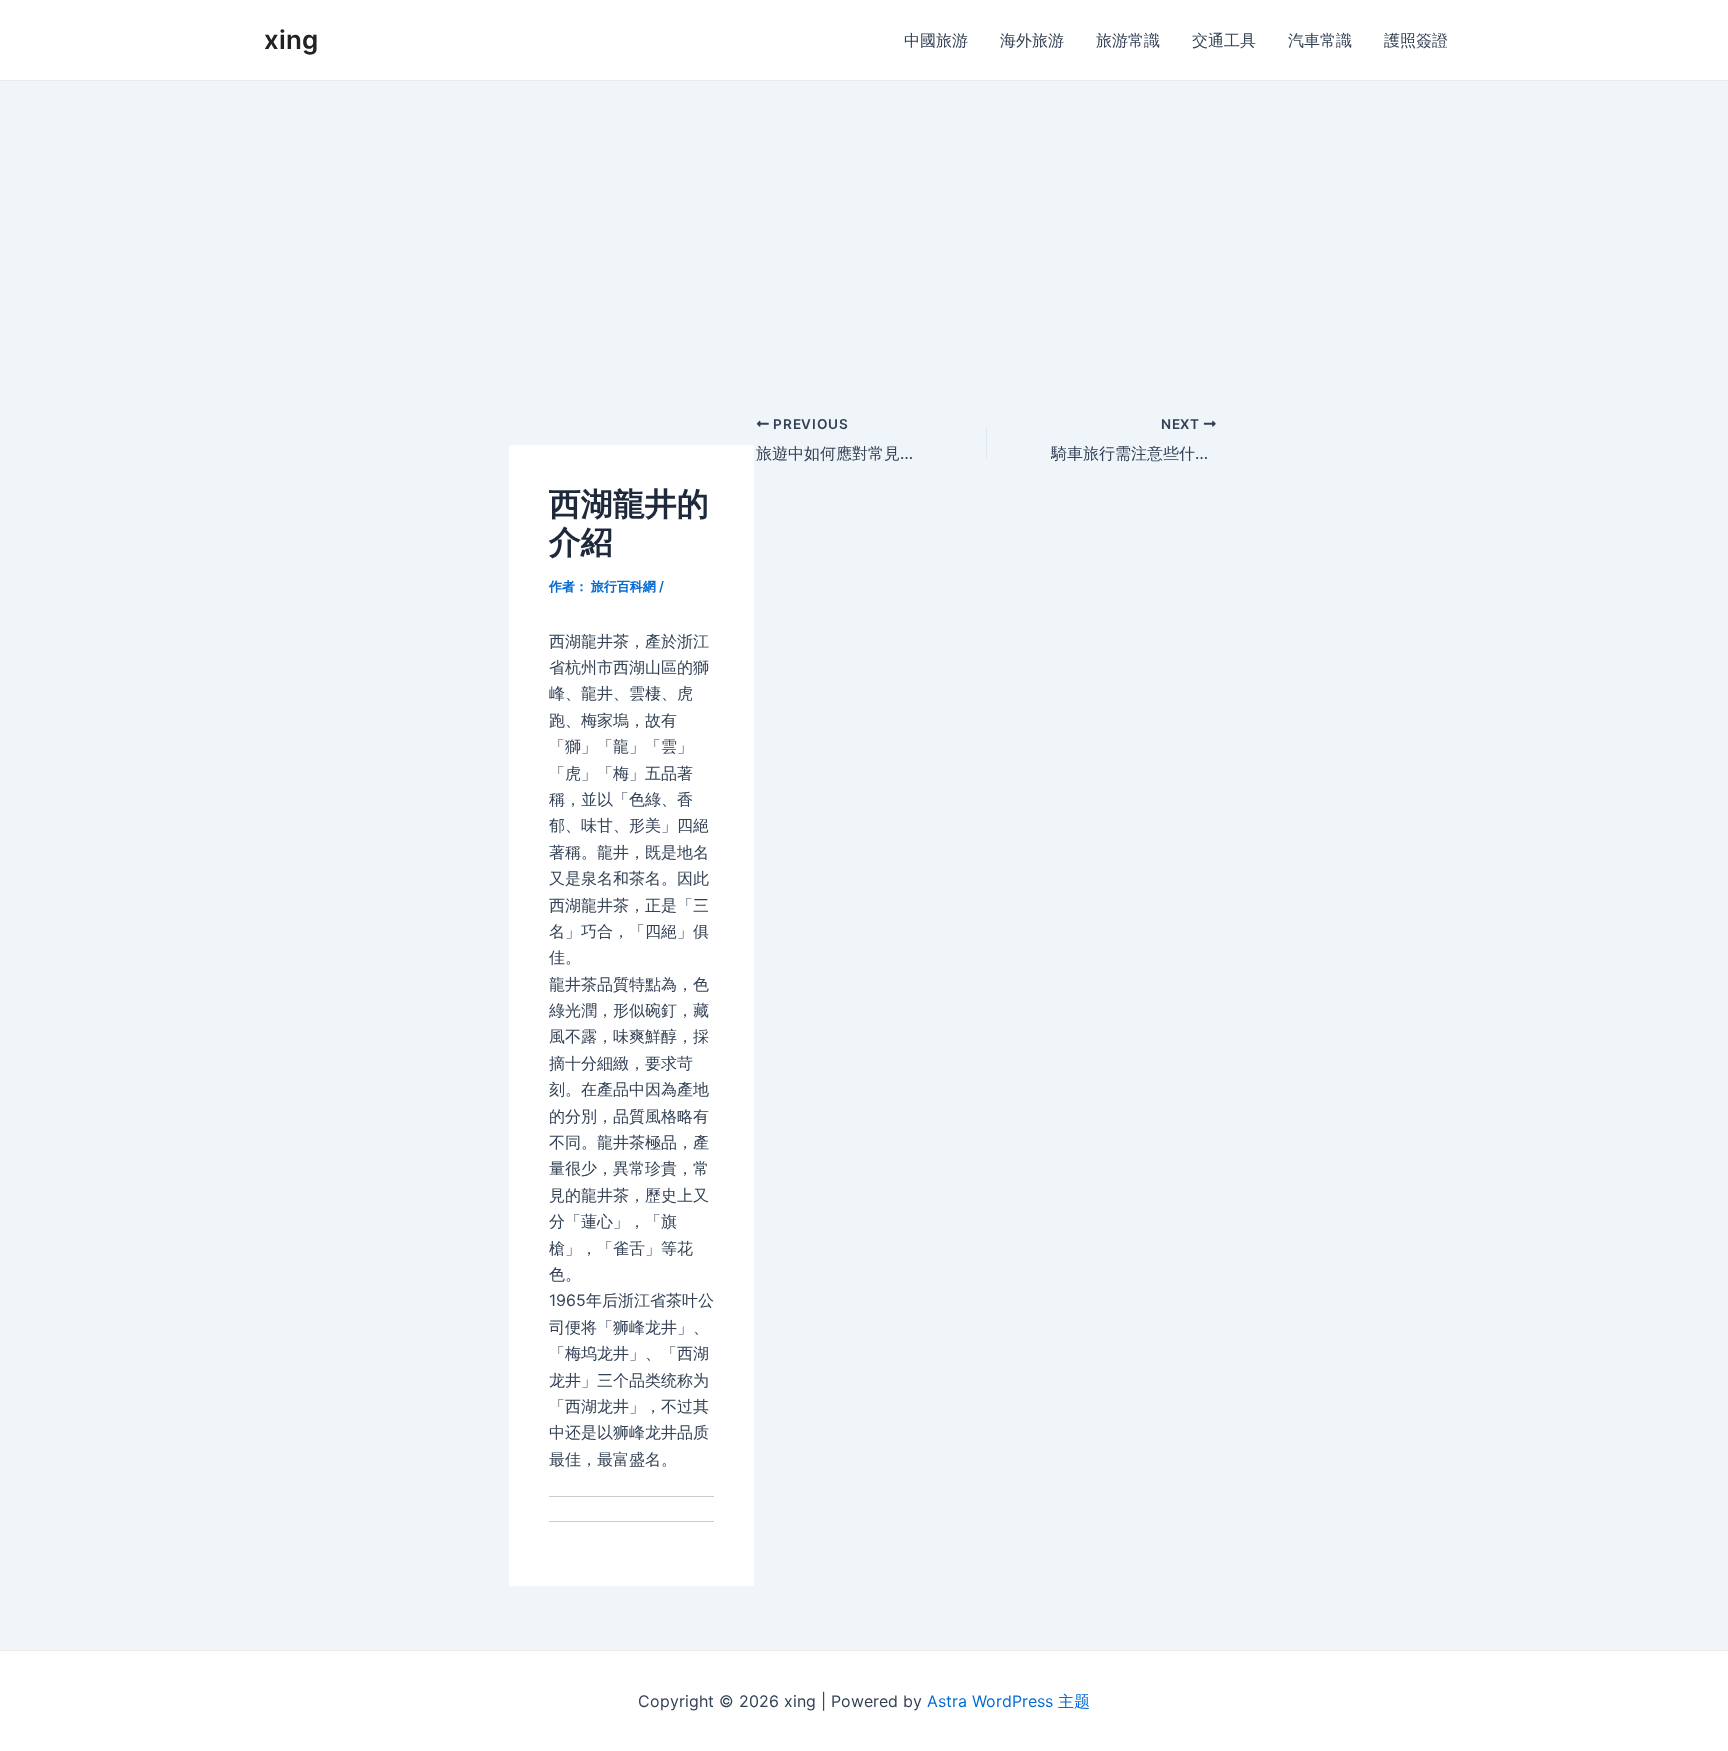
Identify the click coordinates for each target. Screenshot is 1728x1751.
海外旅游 (1032, 40)
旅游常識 (1128, 40)
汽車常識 (1320, 40)
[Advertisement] (864, 231)
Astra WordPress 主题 (1008, 1701)
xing (291, 39)
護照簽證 (1416, 40)
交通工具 (1224, 40)
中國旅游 (936, 40)
